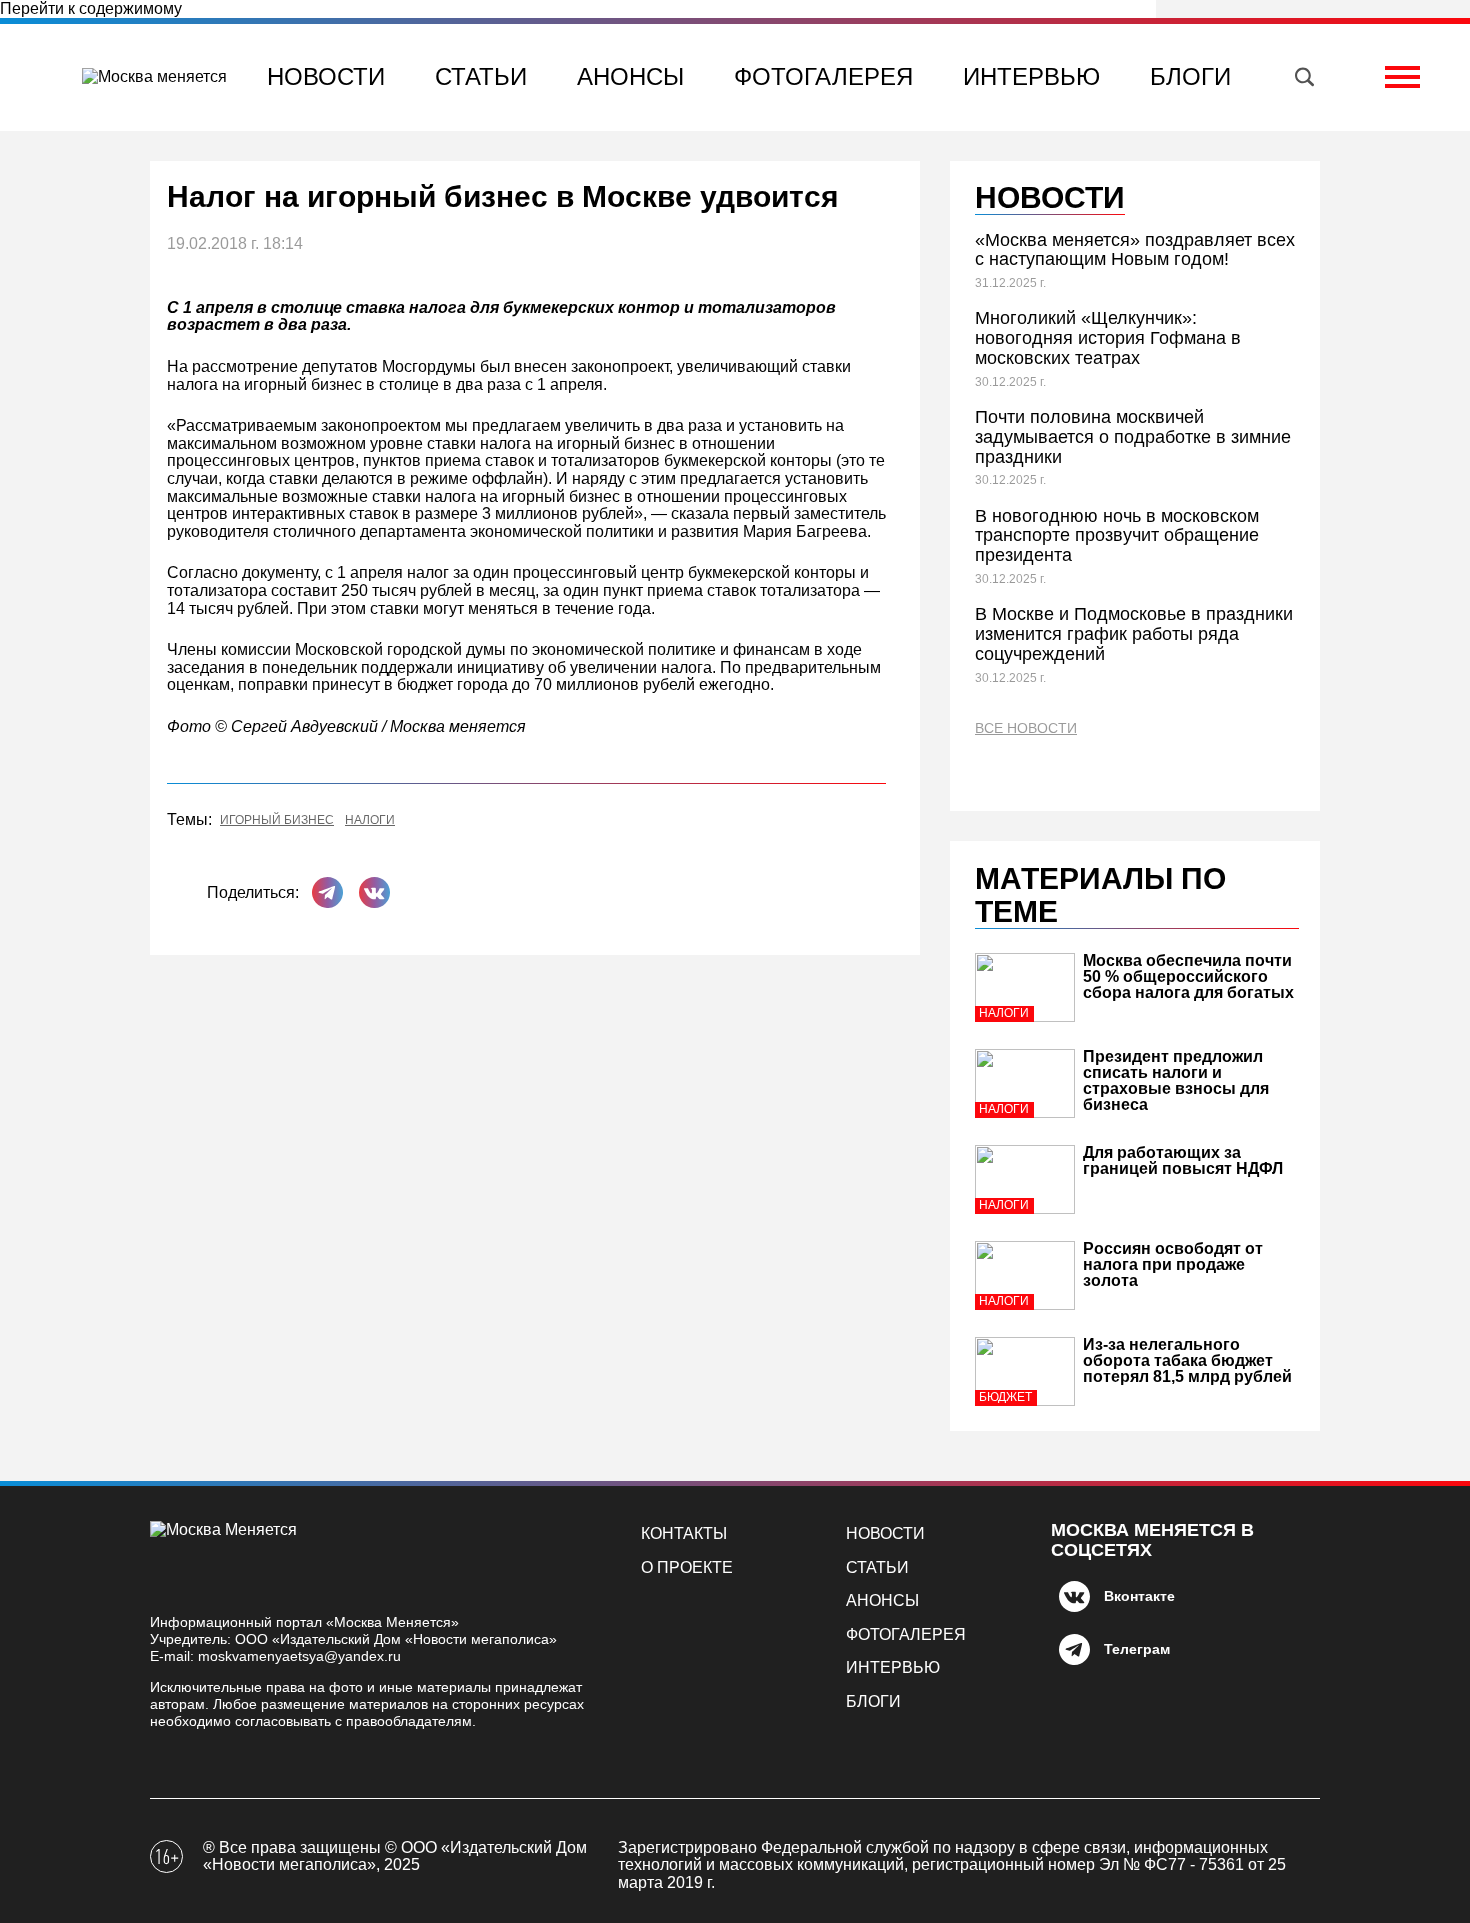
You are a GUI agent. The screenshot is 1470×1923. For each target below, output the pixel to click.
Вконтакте (1139, 1596)
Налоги (370, 820)
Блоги (1190, 76)
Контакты (684, 1533)
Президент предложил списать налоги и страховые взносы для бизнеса (1176, 1080)
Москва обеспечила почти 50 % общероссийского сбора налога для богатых (1188, 976)
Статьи (481, 76)
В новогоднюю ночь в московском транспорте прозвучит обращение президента (1117, 536)
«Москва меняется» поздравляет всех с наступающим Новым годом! (1135, 250)
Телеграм (1137, 1649)
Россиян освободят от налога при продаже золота (1173, 1264)
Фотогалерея (823, 76)
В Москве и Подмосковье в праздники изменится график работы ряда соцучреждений (1134, 634)
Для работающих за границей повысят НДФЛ (1183, 1160)
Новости (326, 76)
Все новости (1026, 728)
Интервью (1031, 76)
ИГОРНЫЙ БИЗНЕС (277, 820)
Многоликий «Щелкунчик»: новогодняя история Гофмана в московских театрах (1108, 338)
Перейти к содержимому (91, 8)
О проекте (687, 1567)
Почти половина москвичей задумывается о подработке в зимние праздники (1133, 437)
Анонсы (630, 76)
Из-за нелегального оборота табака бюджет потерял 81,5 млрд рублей (1187, 1360)
